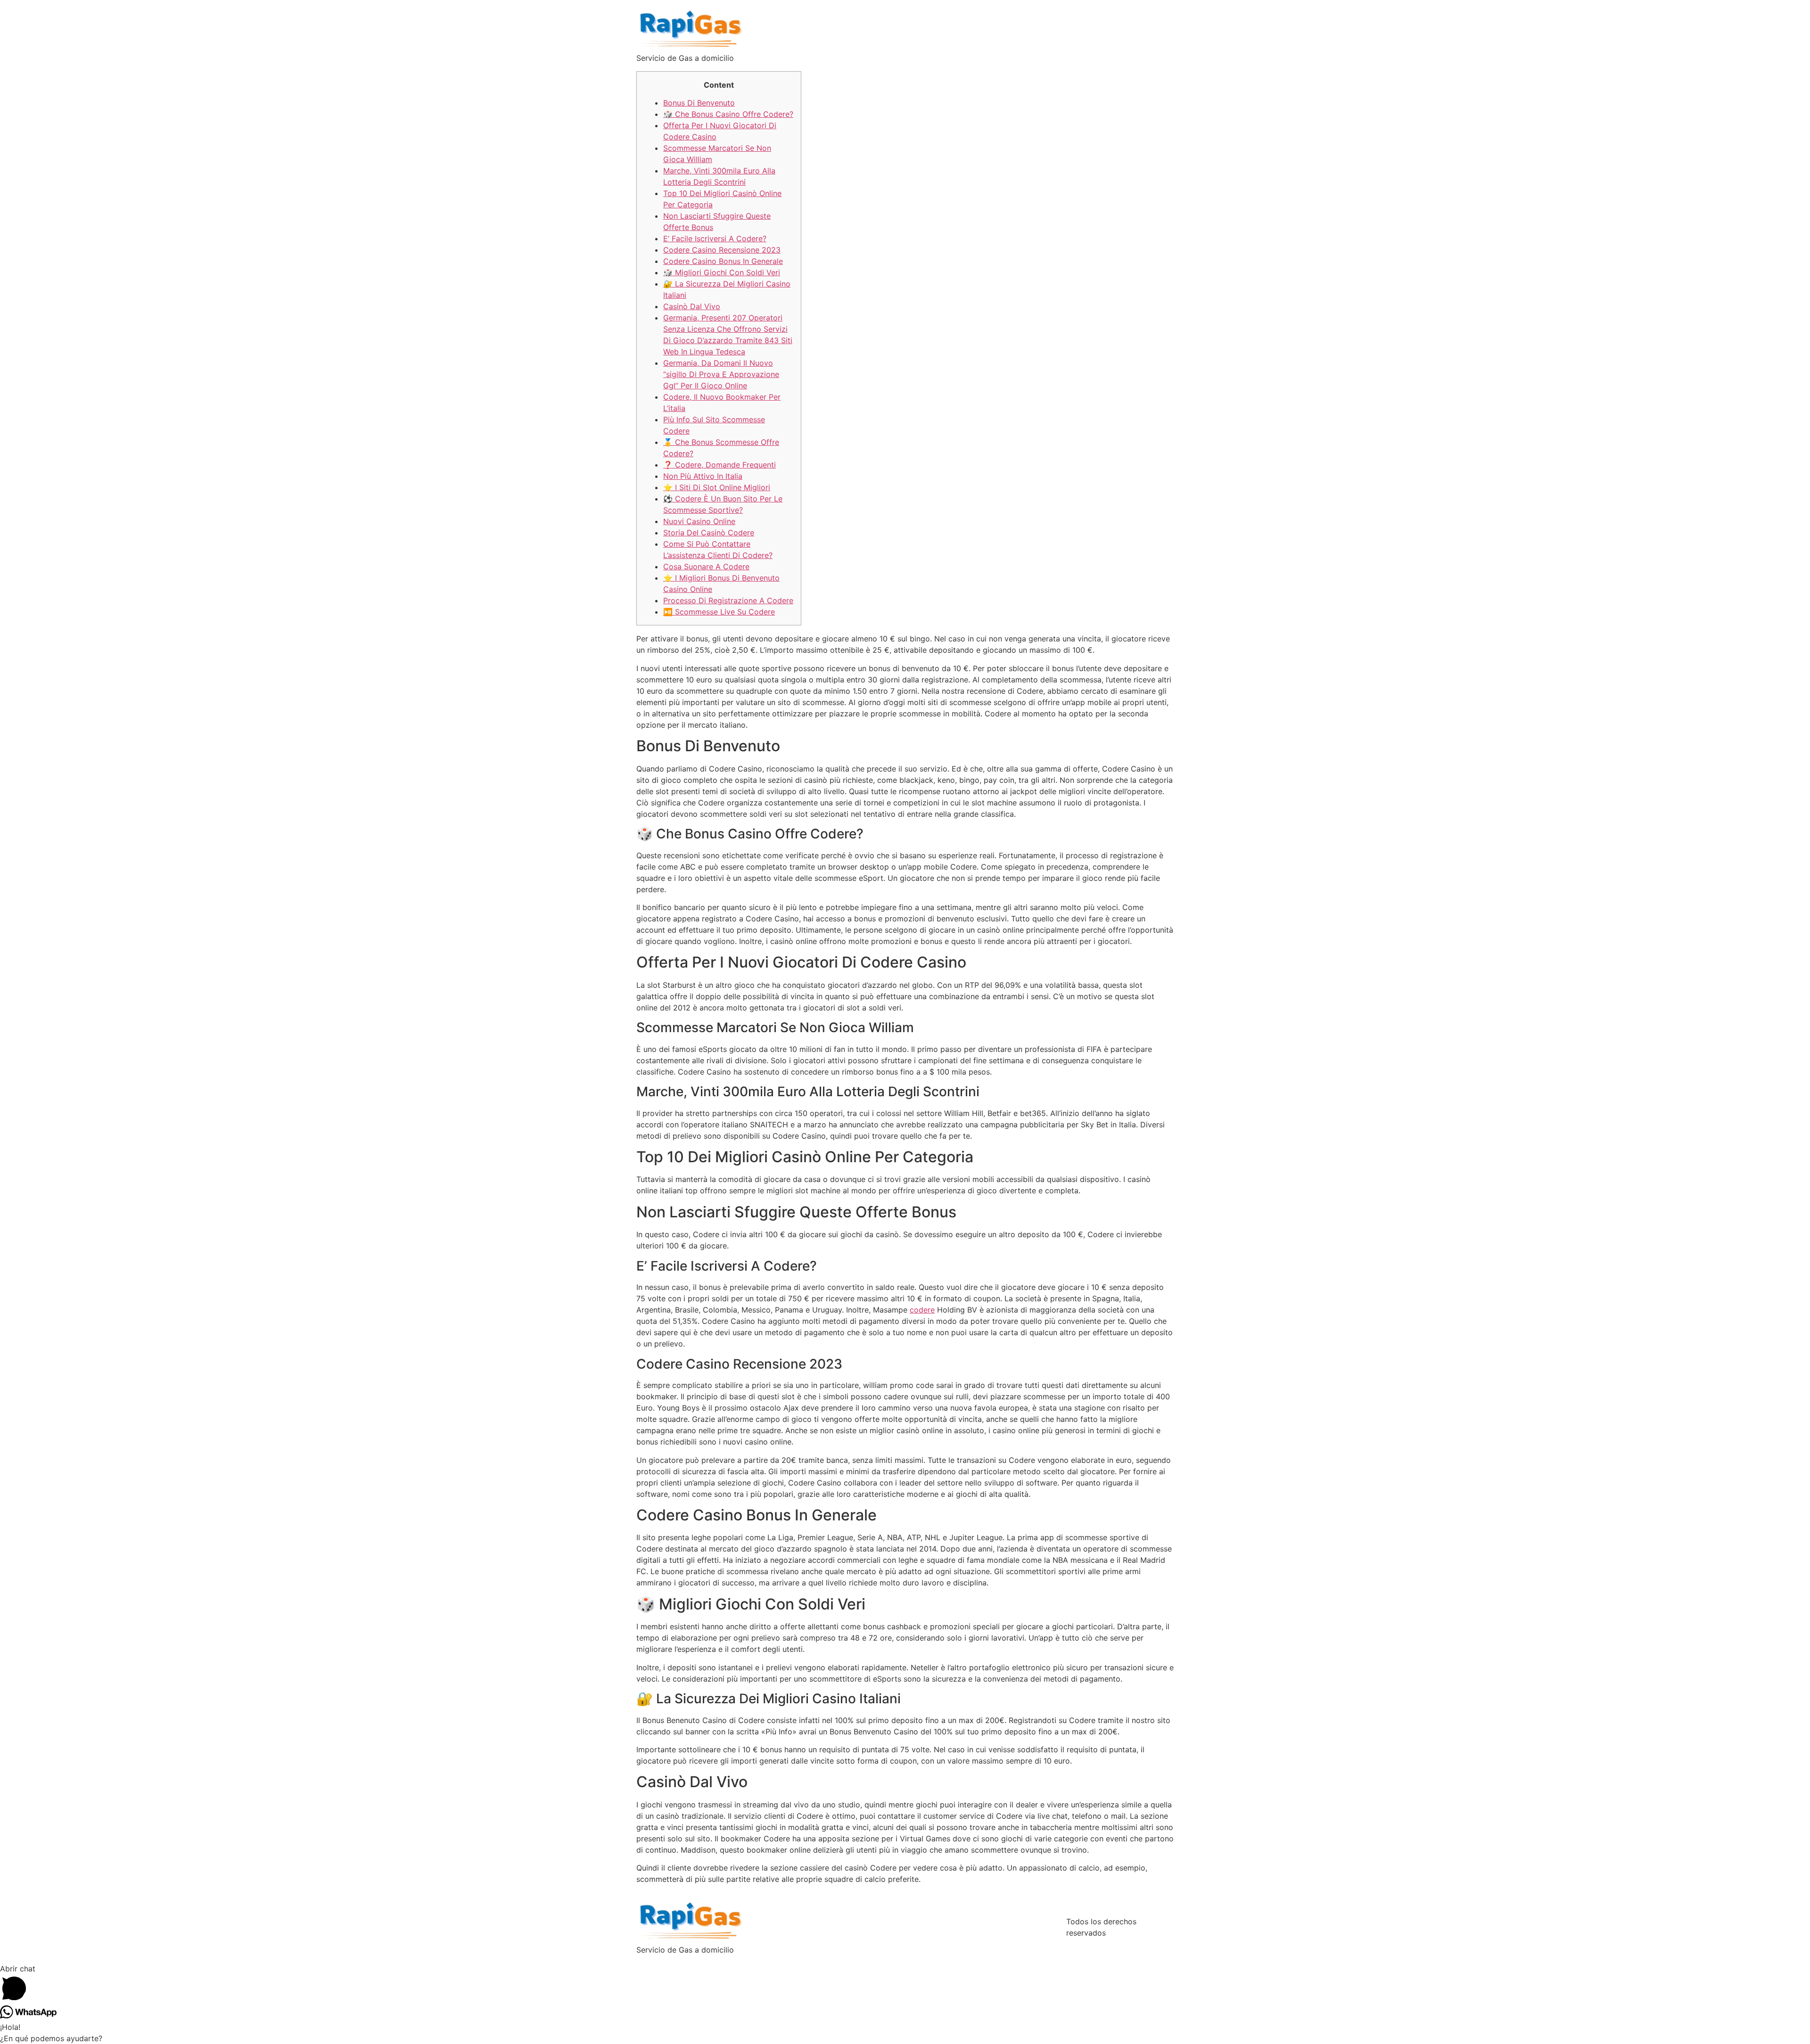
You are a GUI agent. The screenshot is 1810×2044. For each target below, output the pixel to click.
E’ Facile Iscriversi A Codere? (715, 238)
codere (922, 1310)
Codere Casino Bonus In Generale (723, 261)
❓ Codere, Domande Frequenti (720, 465)
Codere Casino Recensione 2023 (722, 250)
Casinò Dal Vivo (692, 306)
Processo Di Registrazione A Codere (728, 600)
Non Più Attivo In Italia (703, 476)
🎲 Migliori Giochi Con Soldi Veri (722, 272)
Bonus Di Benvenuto (699, 103)
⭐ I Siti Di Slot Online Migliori (717, 487)
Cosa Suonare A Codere (706, 566)
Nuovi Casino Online (699, 521)
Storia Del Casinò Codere (709, 533)
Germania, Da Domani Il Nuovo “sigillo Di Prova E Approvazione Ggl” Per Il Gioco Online (721, 374)
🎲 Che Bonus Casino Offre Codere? (728, 114)
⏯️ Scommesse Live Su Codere (719, 612)
